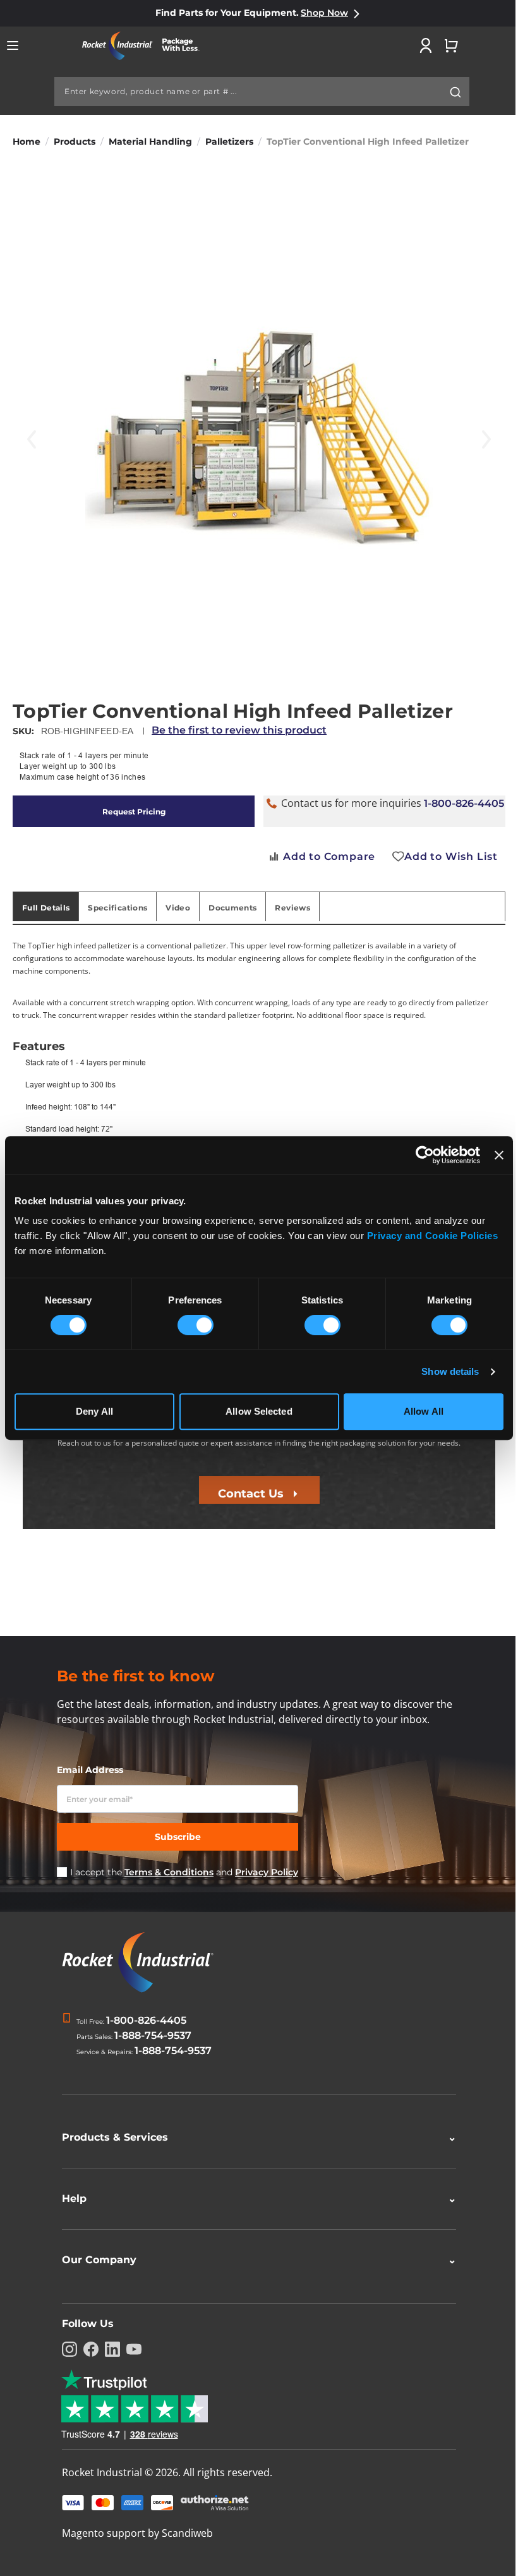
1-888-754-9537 (153, 2035)
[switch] (196, 1326)
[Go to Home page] (145, 46)
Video (178, 908)
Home (27, 142)
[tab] (46, 907)
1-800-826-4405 (464, 803)
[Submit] (455, 92)
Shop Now (324, 13)
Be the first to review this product (239, 730)
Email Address (90, 1770)
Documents (232, 908)
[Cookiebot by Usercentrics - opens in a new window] (425, 1155)
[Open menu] (13, 45)
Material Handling (150, 142)
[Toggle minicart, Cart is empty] (451, 45)
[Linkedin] (108, 2349)
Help (255, 2198)
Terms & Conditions (169, 1872)
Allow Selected (259, 1411)
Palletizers (229, 142)
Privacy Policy (267, 1872)
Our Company (255, 2260)
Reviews (292, 908)
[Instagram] (65, 2349)
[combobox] (262, 92)
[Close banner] (499, 1155)
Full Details (46, 908)
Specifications (117, 908)
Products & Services (255, 2137)
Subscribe (178, 1837)
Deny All (94, 1411)
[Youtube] (129, 2349)
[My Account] (426, 45)
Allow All (424, 1411)
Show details (450, 1371)
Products (75, 142)
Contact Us (251, 1494)
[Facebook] (87, 2349)
